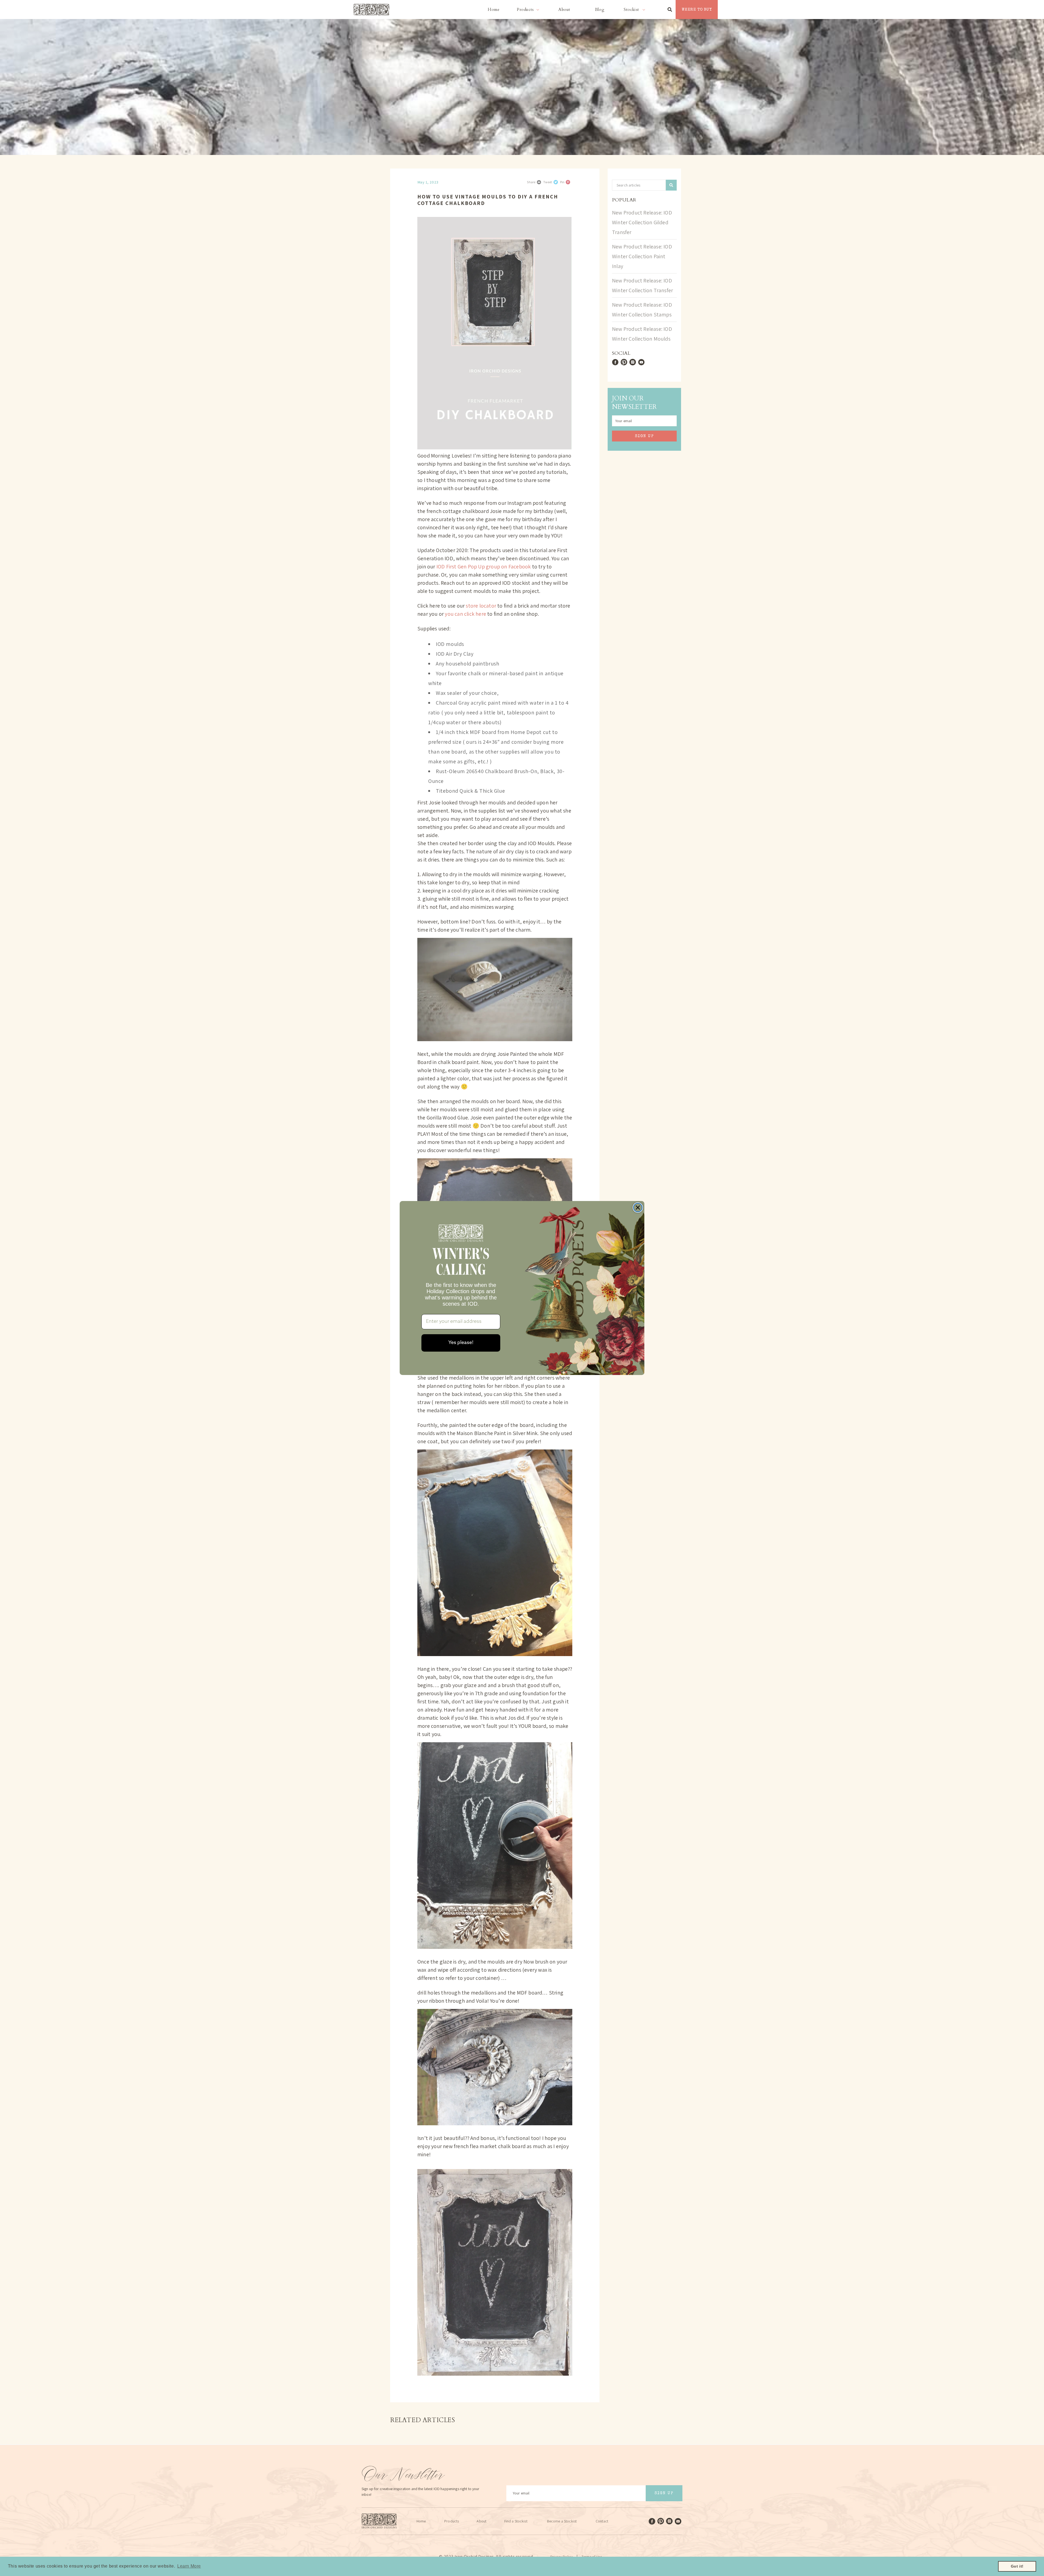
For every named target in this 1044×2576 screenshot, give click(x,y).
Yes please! (461, 1343)
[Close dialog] (638, 1208)
